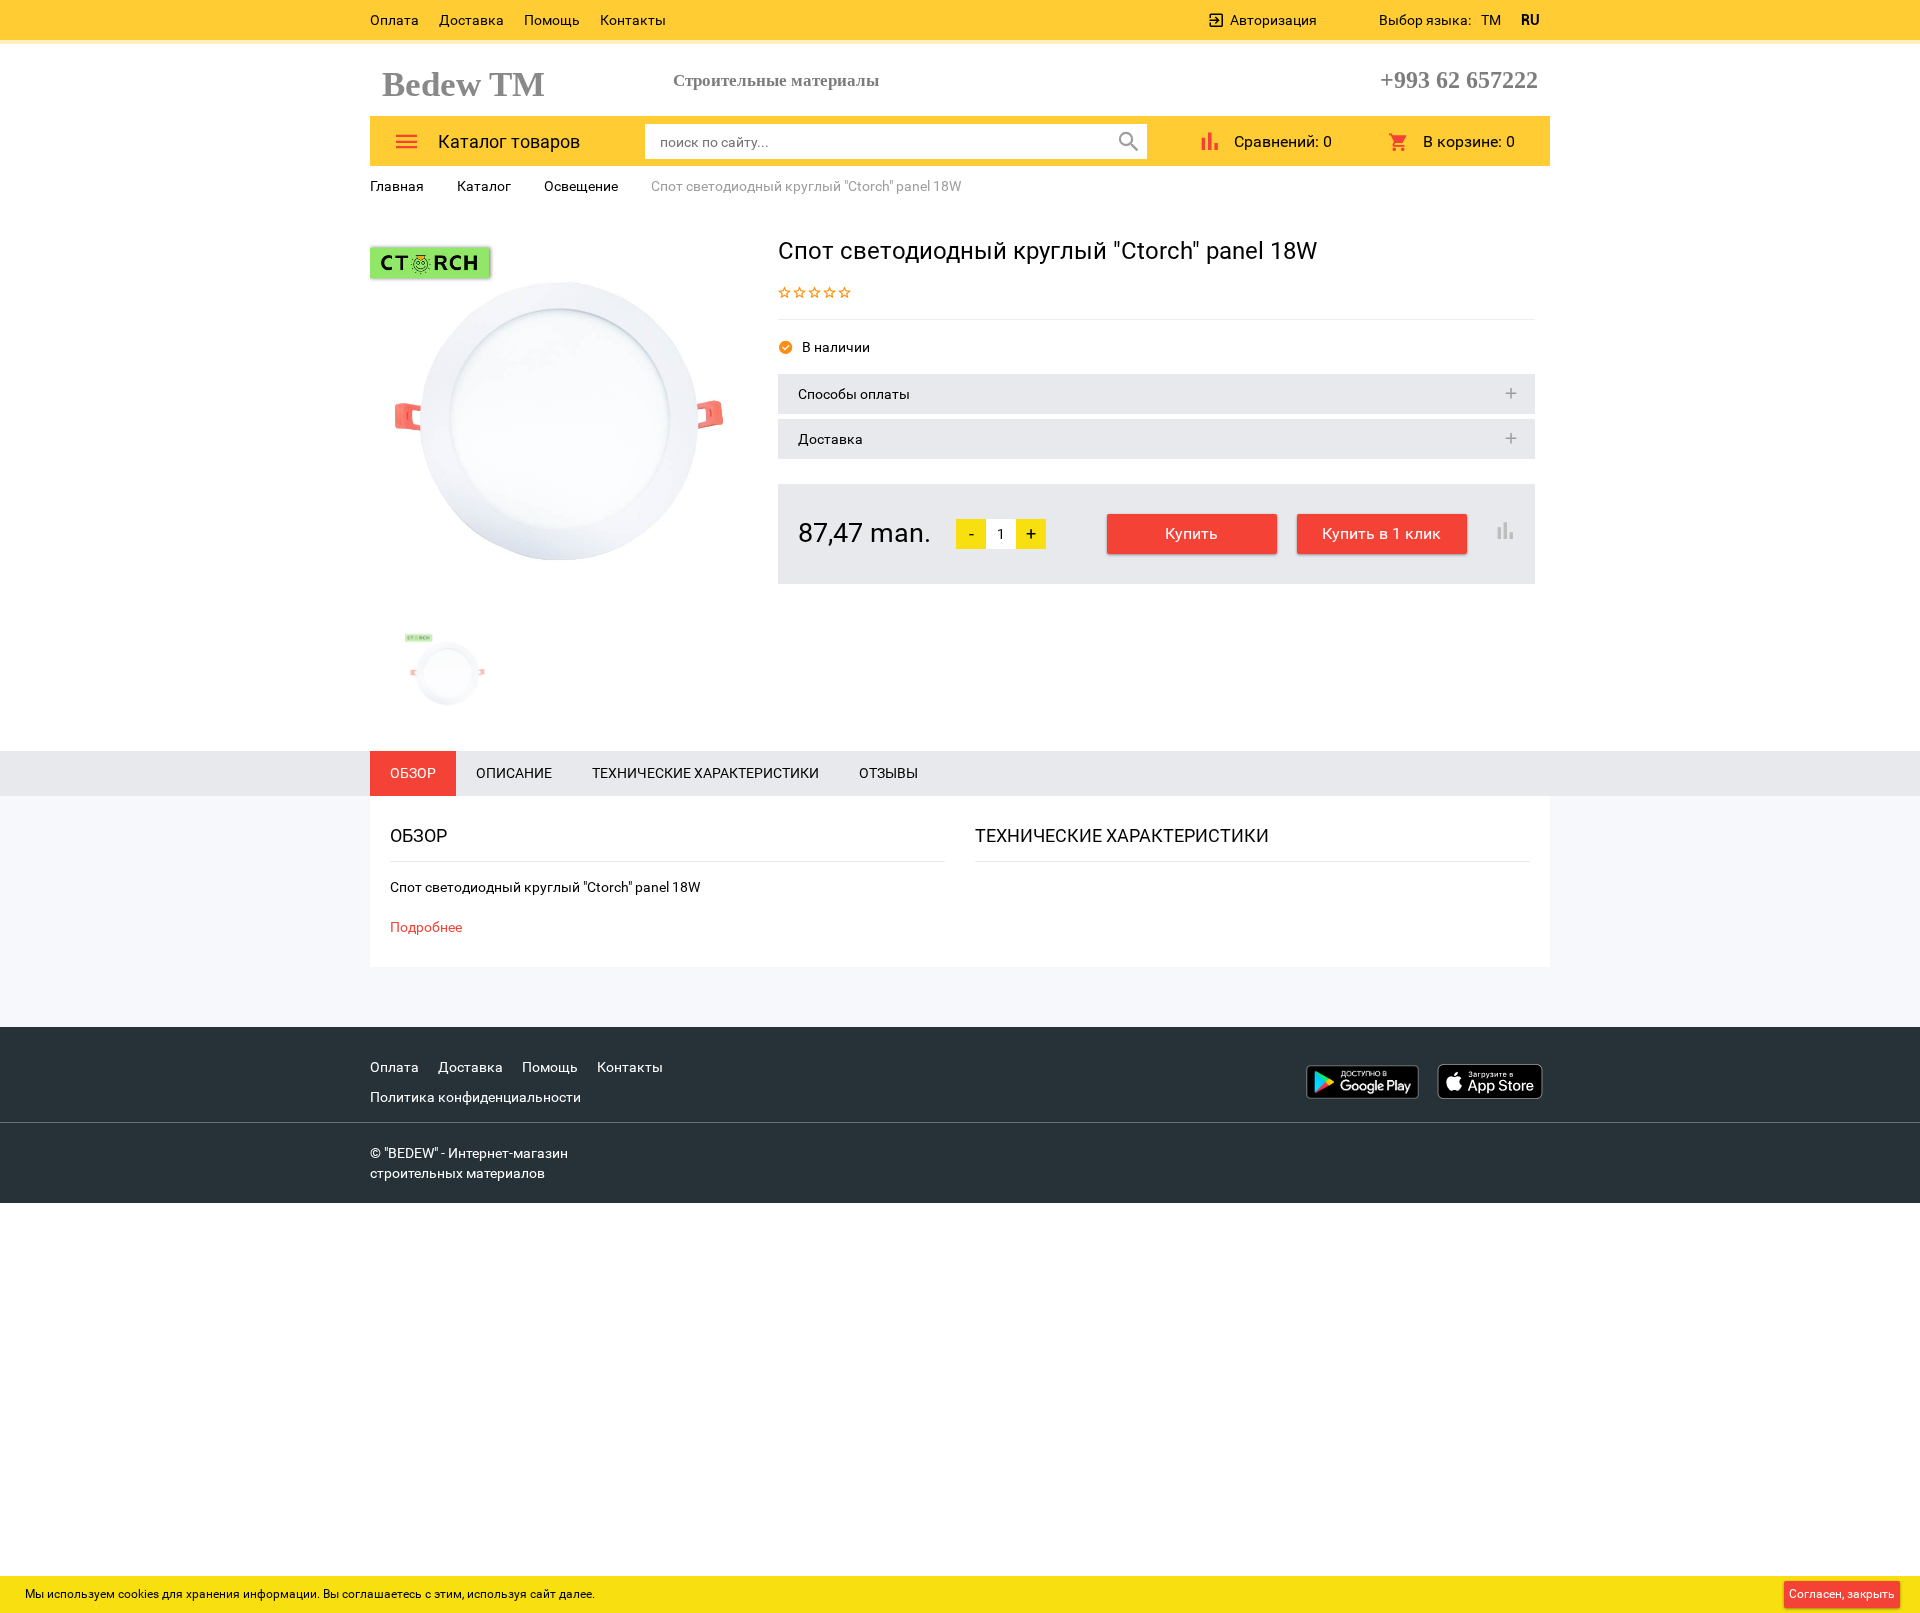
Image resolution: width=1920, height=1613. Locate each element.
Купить (1191, 533)
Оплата (394, 20)
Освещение (581, 186)
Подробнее (426, 927)
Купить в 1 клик (1381, 533)
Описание (514, 773)
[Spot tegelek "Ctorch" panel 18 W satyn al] (559, 421)
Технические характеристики (705, 773)
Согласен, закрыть (1842, 1594)
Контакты (633, 20)
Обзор (413, 773)
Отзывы (888, 773)
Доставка (471, 20)
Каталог (484, 186)
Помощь (552, 20)
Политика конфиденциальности (475, 1097)
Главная (397, 186)
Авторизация (1273, 20)
